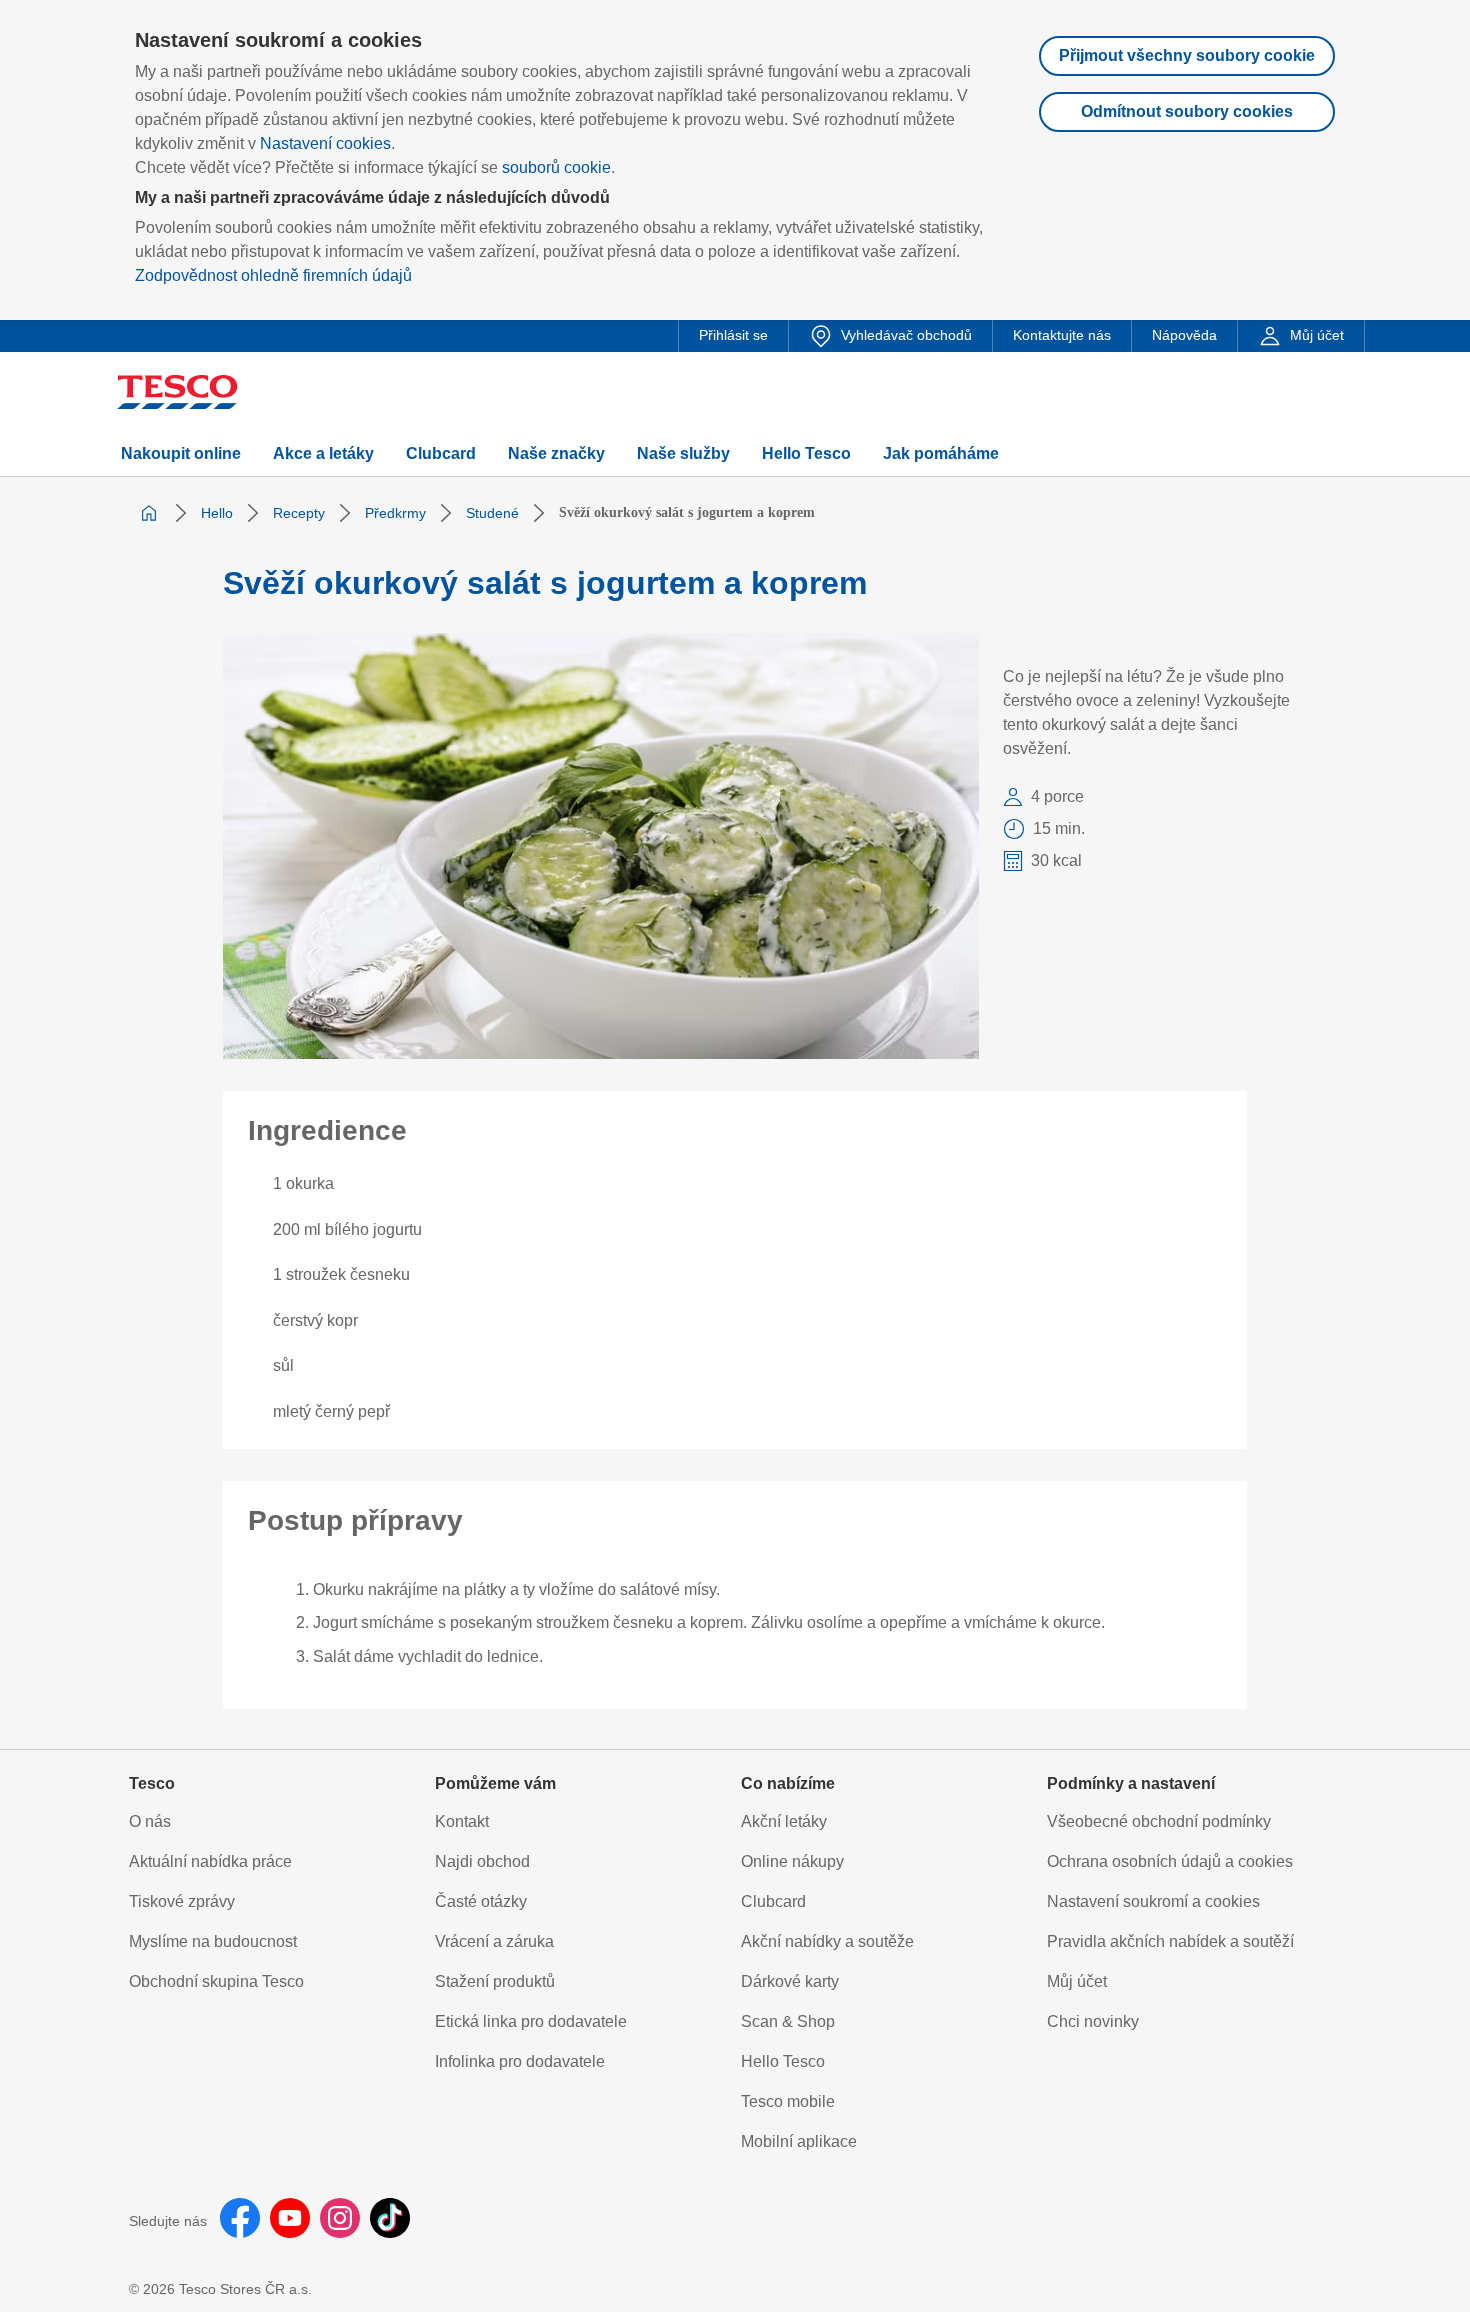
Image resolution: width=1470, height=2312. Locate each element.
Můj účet (1077, 1981)
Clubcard (773, 1901)
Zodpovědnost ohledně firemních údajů (273, 275)
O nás (150, 1821)
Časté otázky (481, 1901)
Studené (492, 513)
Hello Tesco (783, 2061)
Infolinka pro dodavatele (520, 2061)
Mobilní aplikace (799, 2141)
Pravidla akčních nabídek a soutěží (1170, 1941)
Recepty (299, 513)
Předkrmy (395, 513)
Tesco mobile (788, 2101)
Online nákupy (792, 1861)
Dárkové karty (790, 1981)
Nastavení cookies (325, 143)
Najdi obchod (482, 1861)
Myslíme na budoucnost (213, 1941)
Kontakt (462, 1821)
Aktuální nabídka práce (210, 1861)
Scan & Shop (788, 2021)
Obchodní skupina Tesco (216, 1981)
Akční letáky (784, 1821)
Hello (217, 513)
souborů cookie (556, 167)
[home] (149, 513)
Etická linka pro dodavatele (531, 2021)
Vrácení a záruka (494, 1941)
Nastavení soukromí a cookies (1153, 1901)
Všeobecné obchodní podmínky (1159, 1821)
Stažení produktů (495, 1981)
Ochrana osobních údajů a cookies (1170, 1861)
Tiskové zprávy (182, 1901)
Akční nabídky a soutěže (827, 1941)
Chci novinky (1093, 2021)
